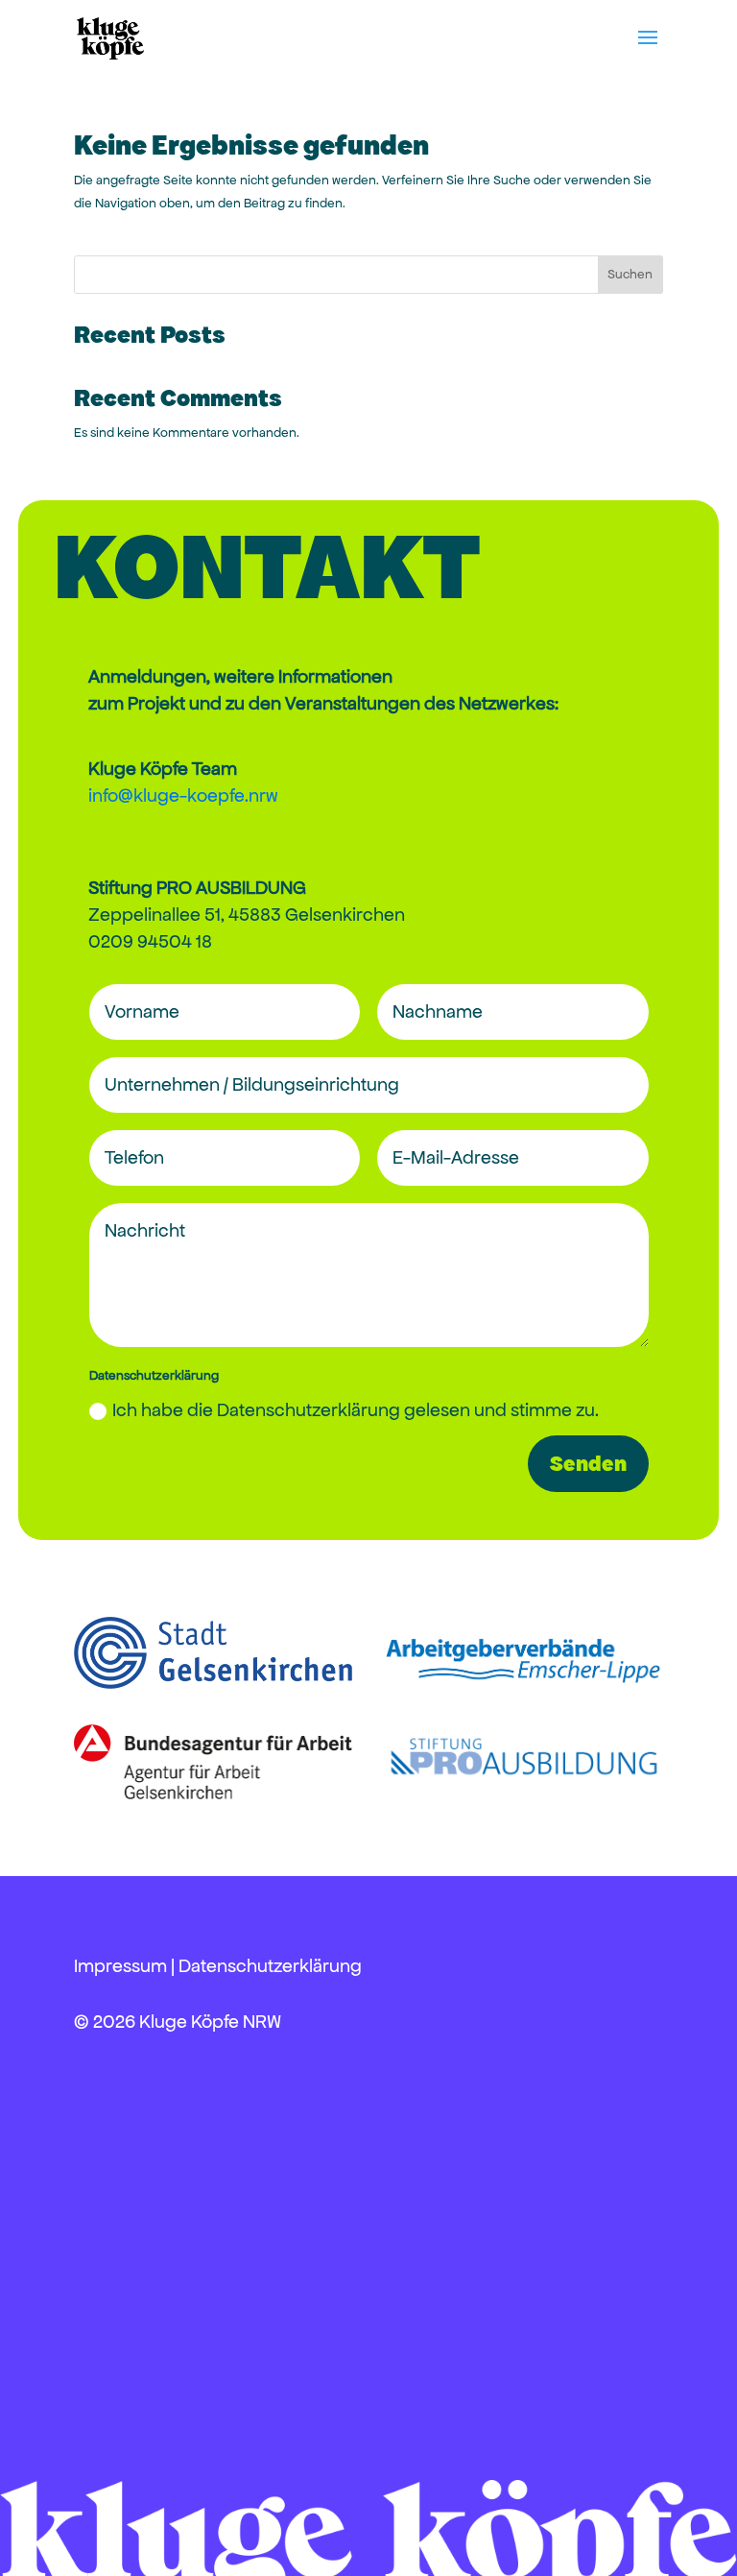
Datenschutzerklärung (270, 1966)
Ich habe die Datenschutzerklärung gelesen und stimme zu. (356, 1410)
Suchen (630, 274)
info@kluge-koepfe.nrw (183, 795)
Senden (588, 1464)
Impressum (120, 1966)
